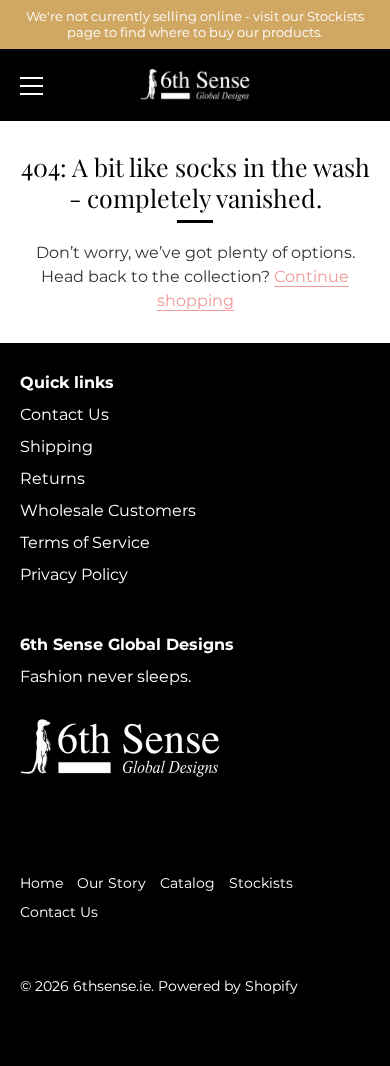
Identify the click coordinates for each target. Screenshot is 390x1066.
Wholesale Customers (108, 510)
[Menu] (32, 86)
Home (41, 883)
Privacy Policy (74, 574)
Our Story (111, 883)
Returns (52, 478)
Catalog (187, 883)
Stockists (261, 883)
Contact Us (64, 414)
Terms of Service (85, 542)
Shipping (56, 446)
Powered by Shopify (228, 986)
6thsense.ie (112, 986)
